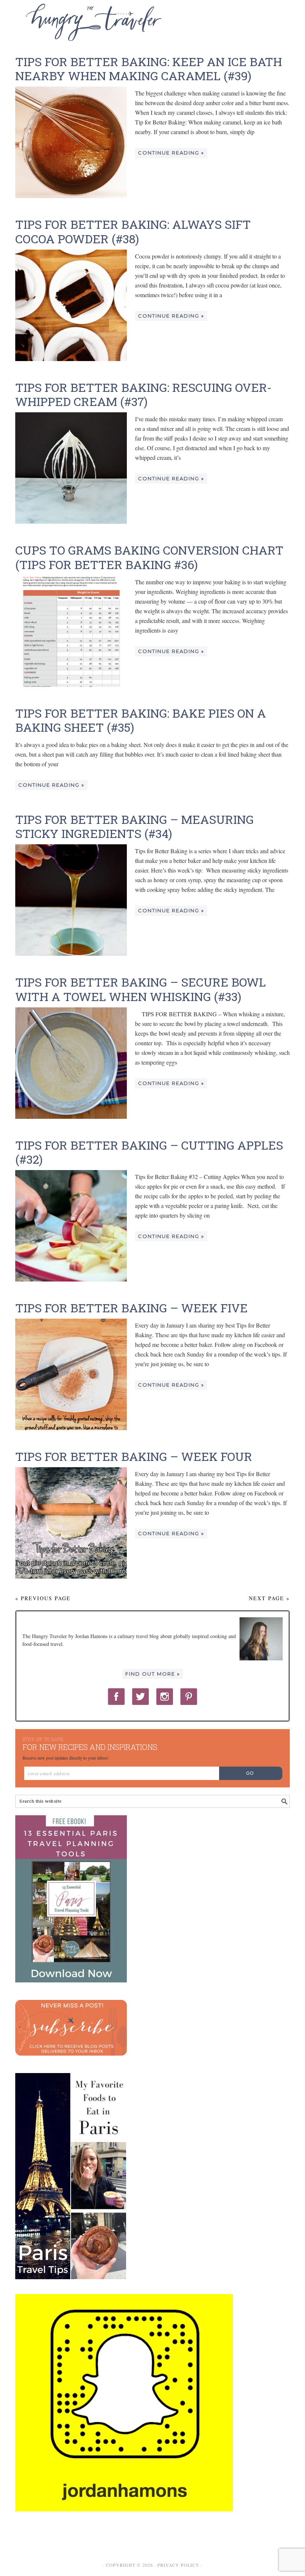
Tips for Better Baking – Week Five (131, 1308)
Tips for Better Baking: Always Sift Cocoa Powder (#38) (133, 231)
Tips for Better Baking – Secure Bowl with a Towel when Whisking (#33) (141, 989)
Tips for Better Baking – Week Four (134, 1456)
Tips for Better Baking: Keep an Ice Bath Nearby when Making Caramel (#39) (149, 69)
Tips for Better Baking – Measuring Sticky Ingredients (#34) (134, 826)
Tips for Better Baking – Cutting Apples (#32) (149, 1152)
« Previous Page (43, 1598)
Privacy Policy (178, 2565)
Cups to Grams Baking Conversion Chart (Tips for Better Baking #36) (149, 557)
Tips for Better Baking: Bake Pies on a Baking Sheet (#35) (141, 720)
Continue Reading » (171, 153)
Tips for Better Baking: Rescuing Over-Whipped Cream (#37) (143, 394)
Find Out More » (153, 1674)
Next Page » (269, 1598)
